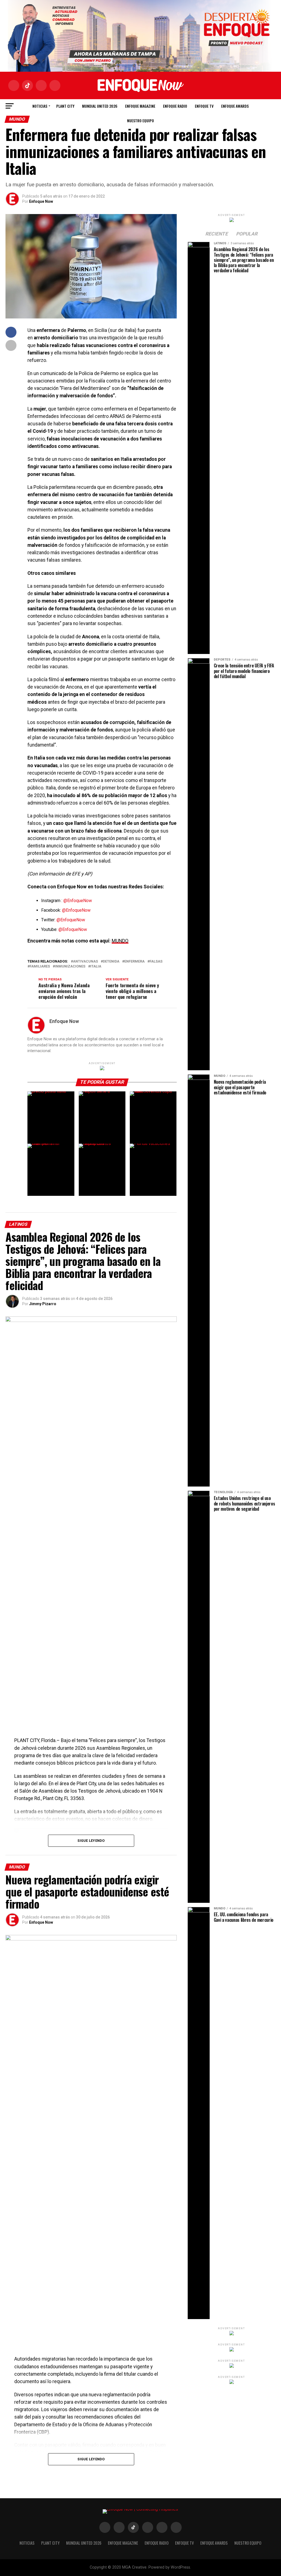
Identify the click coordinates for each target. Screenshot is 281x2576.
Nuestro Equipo (140, 120)
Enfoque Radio (175, 106)
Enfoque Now (41, 201)
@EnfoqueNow (78, 901)
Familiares (40, 967)
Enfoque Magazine (140, 106)
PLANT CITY (65, 106)
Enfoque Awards (235, 106)
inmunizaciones (70, 967)
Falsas (156, 962)
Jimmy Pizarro (43, 1304)
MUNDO (120, 941)
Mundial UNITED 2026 (100, 106)
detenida (111, 962)
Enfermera (134, 962)
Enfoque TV (204, 106)
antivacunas (85, 962)
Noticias (40, 106)
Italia (96, 967)
